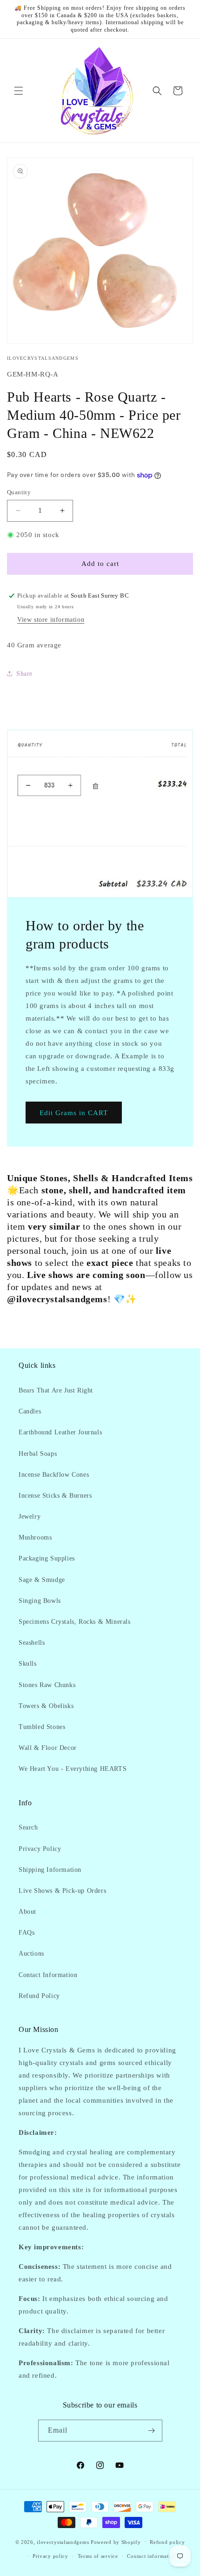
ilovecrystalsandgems (63, 2542)
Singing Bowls (40, 1601)
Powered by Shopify (116, 2542)
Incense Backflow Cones (54, 1475)
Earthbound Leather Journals (60, 1432)
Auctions (31, 1954)
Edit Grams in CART (74, 1112)
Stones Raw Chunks (47, 1685)
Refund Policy (39, 1996)
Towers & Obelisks (46, 1706)
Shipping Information (50, 1870)
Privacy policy (50, 2556)
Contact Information (48, 1975)
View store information (51, 620)
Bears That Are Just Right (56, 1390)
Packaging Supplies (47, 1558)
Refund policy (167, 2542)
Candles (30, 1411)
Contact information (152, 2556)
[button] (19, 91)
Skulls (28, 1664)
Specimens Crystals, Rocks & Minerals (75, 1622)
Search (28, 1827)
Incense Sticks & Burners (55, 1496)
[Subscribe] (152, 2431)
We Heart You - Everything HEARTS (73, 1769)
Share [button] (24, 674)
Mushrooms (35, 1537)
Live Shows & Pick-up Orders (62, 1891)
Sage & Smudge (42, 1580)
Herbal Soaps (38, 1454)
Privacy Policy (40, 1849)
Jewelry (30, 1517)
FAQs (27, 1933)
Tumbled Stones (42, 1727)
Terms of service (98, 2556)
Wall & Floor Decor (48, 1748)
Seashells (32, 1643)
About (27, 1912)
